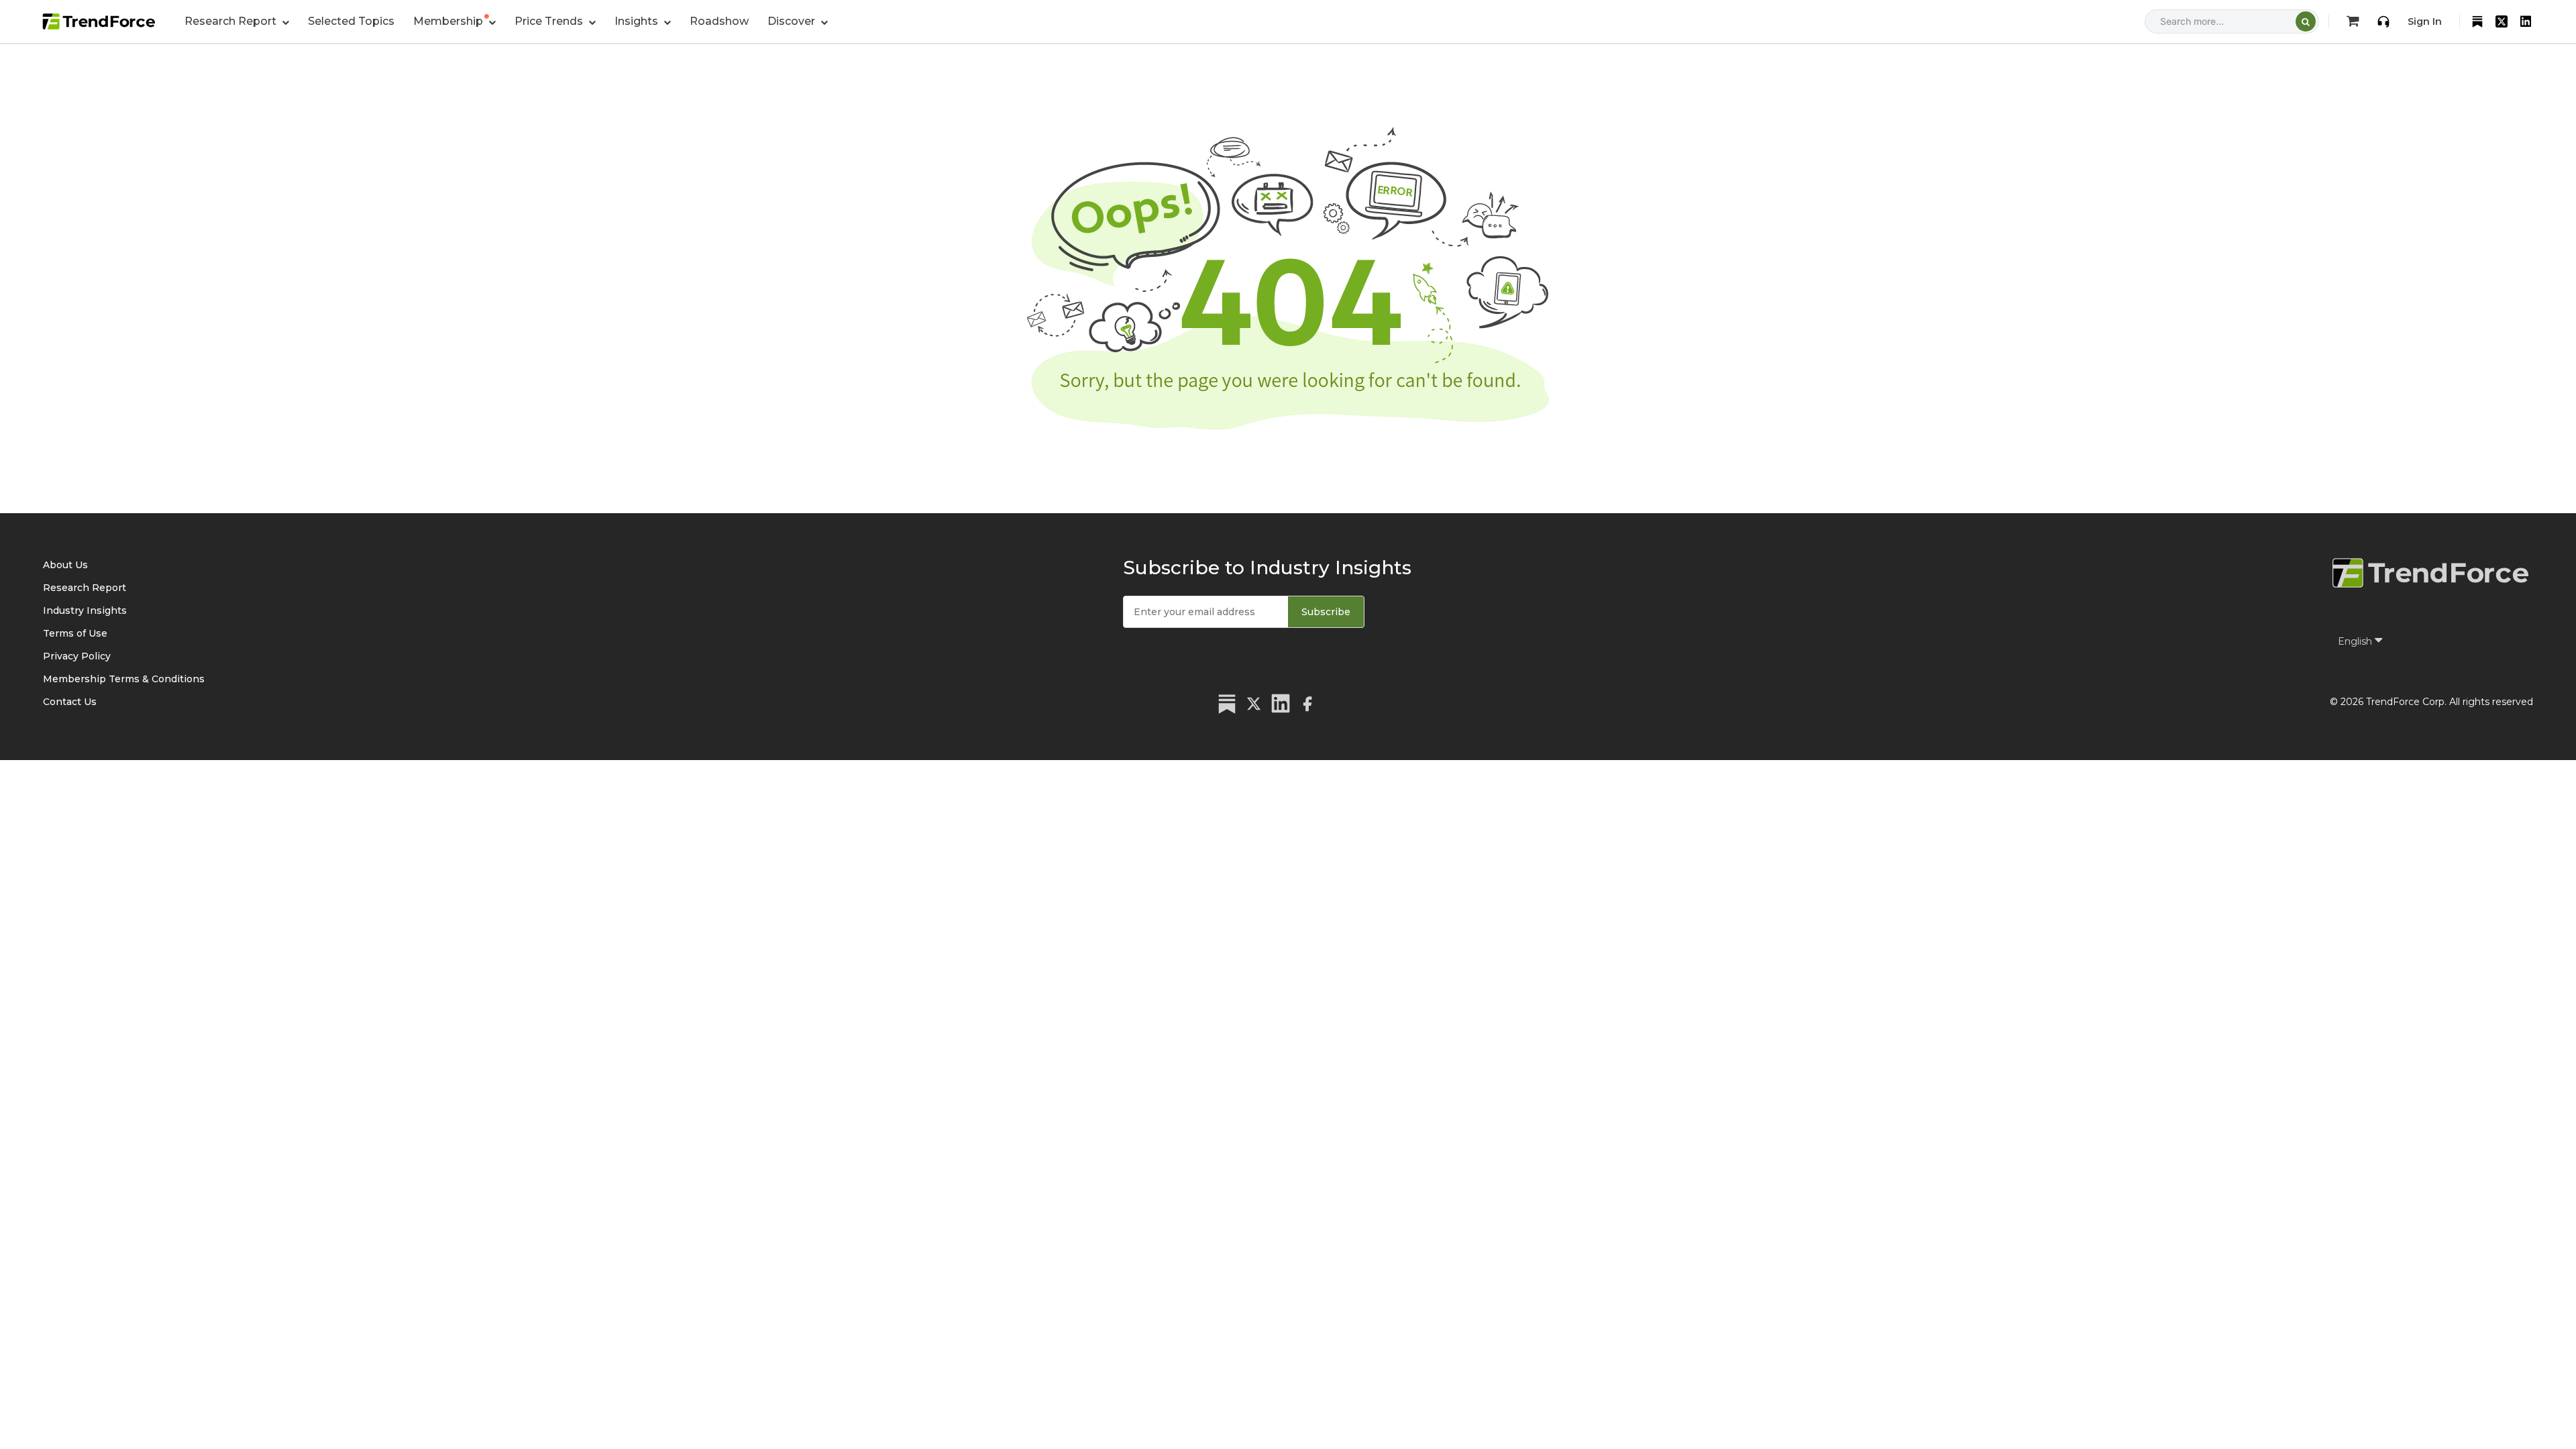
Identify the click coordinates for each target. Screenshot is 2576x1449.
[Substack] (2477, 21)
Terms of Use (75, 633)
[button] (454, 21)
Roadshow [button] (719, 21)
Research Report (85, 588)
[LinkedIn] (2526, 21)
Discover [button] (793, 21)
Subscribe (1326, 612)
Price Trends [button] (550, 21)
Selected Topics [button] (351, 21)
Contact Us (70, 702)
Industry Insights (85, 610)
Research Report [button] (232, 21)
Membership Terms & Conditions (124, 679)
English (2356, 641)
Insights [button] (638, 21)
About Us (65, 565)
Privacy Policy (77, 656)
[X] (2502, 21)
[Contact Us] (2383, 21)
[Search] (2306, 21)
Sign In (2425, 21)
